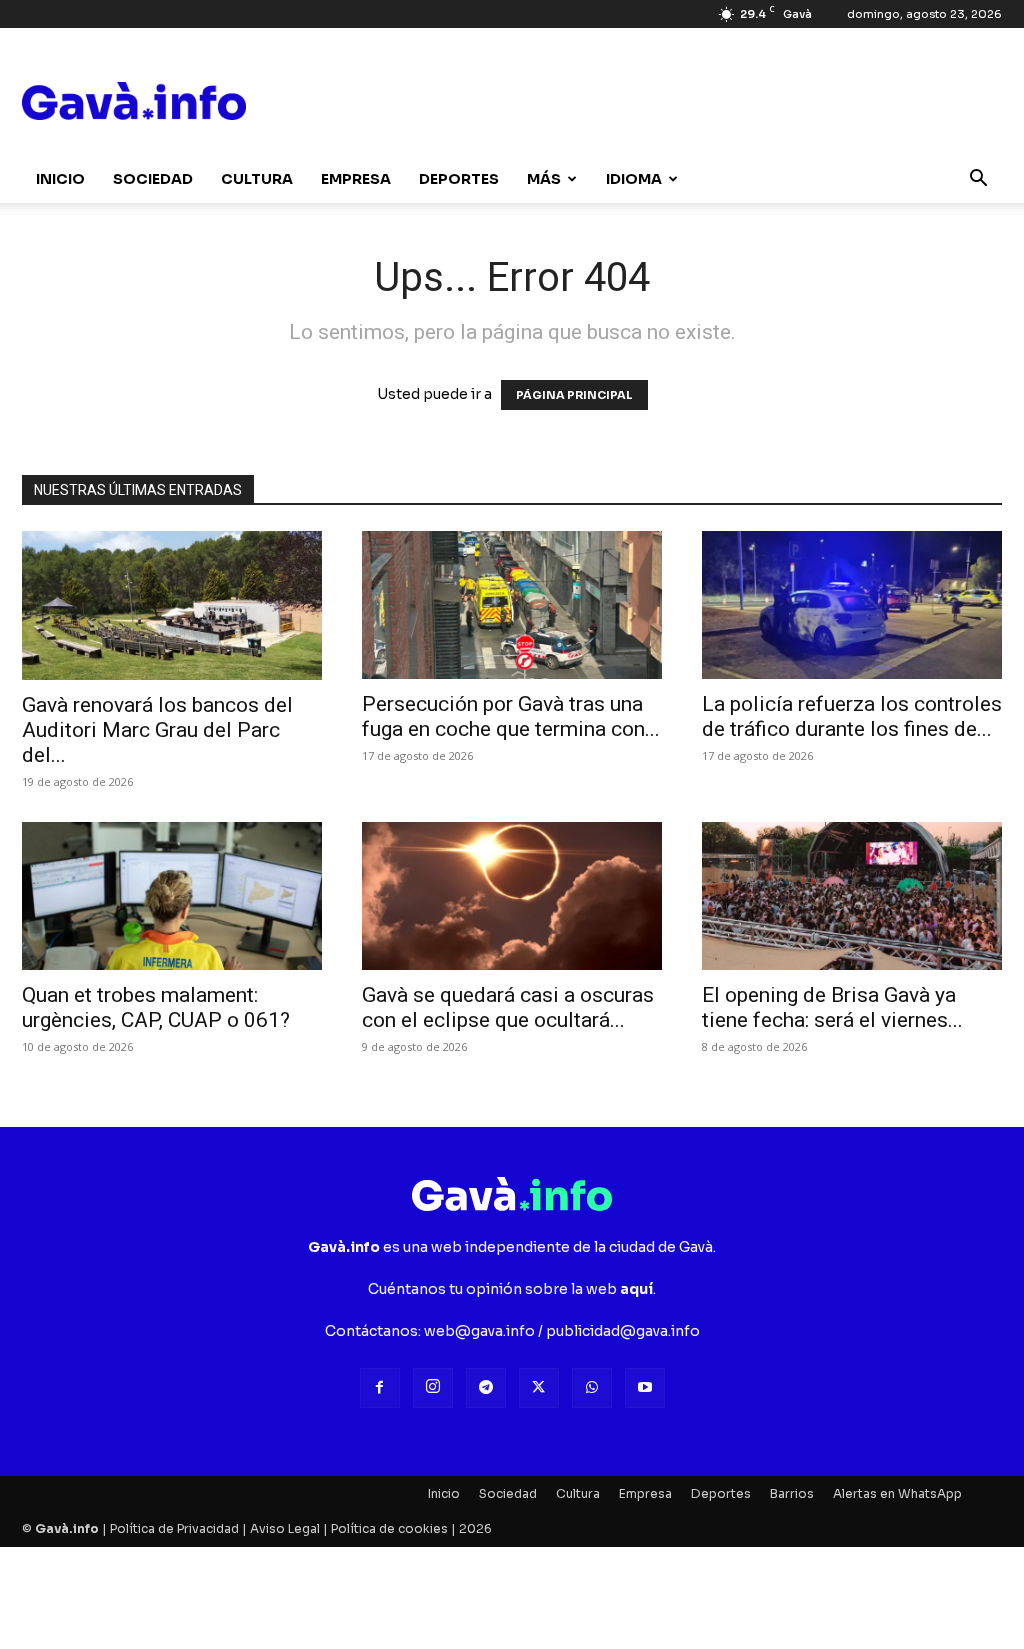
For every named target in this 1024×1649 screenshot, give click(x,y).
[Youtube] (645, 1388)
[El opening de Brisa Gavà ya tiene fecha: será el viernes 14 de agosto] (852, 896)
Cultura (257, 179)
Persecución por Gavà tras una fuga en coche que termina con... (511, 716)
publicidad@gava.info (623, 1331)
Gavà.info (67, 1528)
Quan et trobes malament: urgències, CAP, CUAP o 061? (156, 1007)
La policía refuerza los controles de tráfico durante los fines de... (852, 716)
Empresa (356, 179)
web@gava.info (479, 1331)
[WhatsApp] (592, 1388)
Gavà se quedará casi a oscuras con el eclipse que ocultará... (508, 1007)
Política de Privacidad (174, 1528)
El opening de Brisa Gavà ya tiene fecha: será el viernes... (832, 1007)
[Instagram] (433, 1388)
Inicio (60, 179)
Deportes (459, 179)
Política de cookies (389, 1528)
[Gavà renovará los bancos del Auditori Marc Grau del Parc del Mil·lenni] (172, 605)
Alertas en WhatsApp (897, 1493)
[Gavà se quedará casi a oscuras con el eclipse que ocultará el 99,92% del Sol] (512, 896)
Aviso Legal (285, 1528)
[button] (978, 180)
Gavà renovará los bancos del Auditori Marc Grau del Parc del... (157, 730)
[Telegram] (486, 1388)
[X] (539, 1388)
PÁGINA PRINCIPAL (574, 395)
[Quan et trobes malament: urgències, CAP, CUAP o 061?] (172, 896)
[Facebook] (380, 1388)
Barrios (792, 1493)
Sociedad (153, 179)
